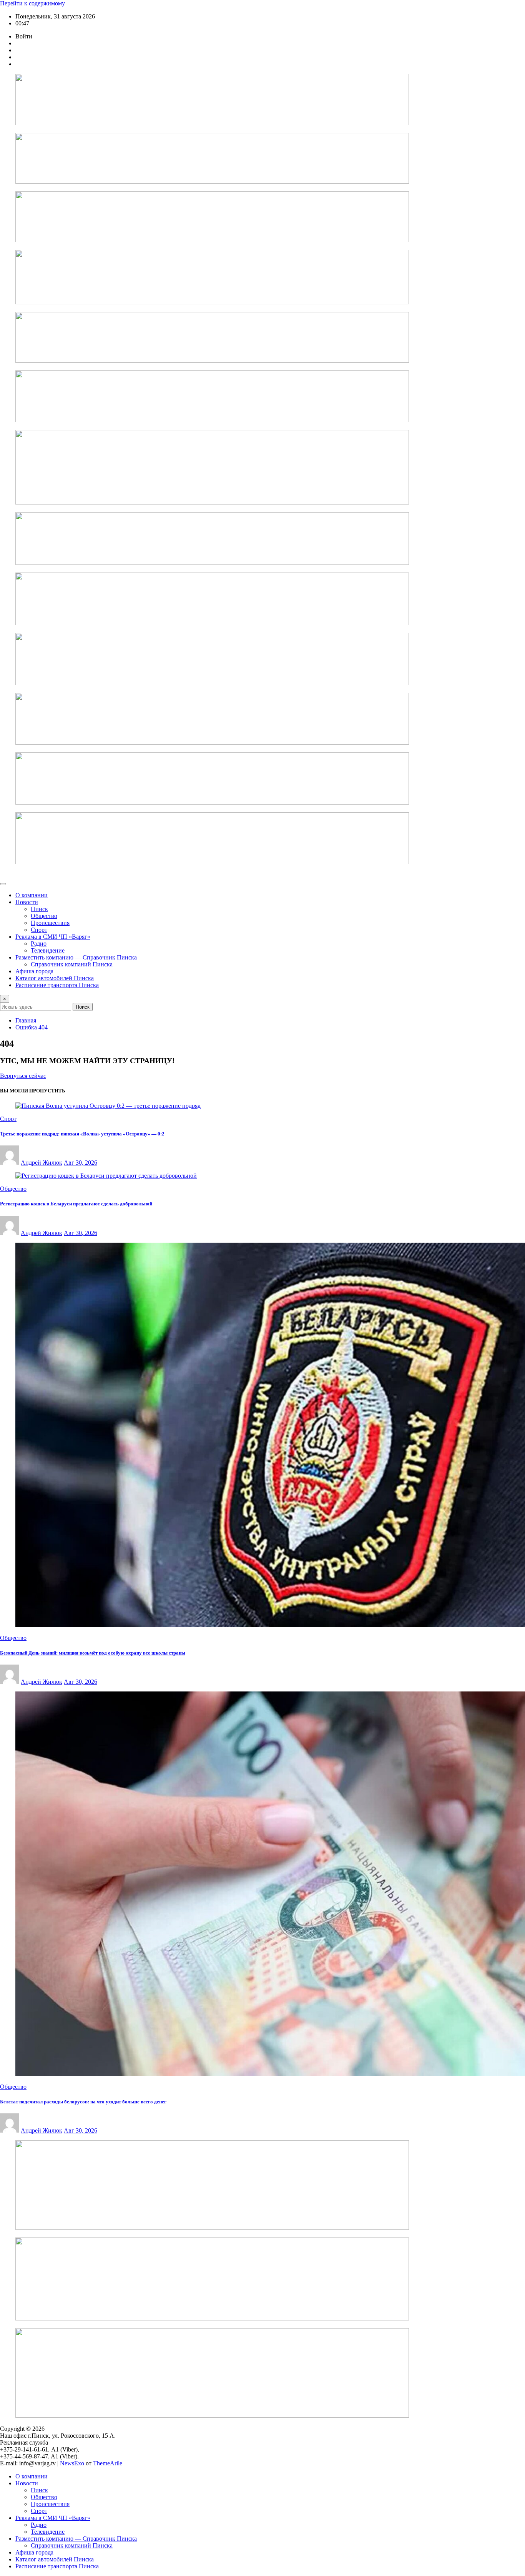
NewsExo (72, 2463)
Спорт (39, 930)
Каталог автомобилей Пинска (55, 978)
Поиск (83, 1007)
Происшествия (50, 923)
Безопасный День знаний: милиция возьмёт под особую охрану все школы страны (93, 1653)
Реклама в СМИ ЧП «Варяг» (53, 937)
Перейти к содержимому (32, 3)
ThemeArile (108, 2463)
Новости (27, 902)
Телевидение (48, 950)
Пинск (39, 909)
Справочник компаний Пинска (72, 964)
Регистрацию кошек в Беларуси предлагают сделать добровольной (76, 1204)
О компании (32, 895)
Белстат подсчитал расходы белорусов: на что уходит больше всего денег (83, 2102)
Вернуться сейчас (23, 1076)
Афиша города (34, 971)
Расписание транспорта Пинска (57, 985)
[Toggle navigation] (3, 884)
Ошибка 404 (32, 1027)
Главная (26, 1020)
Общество (44, 916)
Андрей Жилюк (42, 1163)
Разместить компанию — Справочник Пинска (76, 957)
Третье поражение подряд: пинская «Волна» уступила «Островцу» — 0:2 (82, 1134)
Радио (39, 944)
